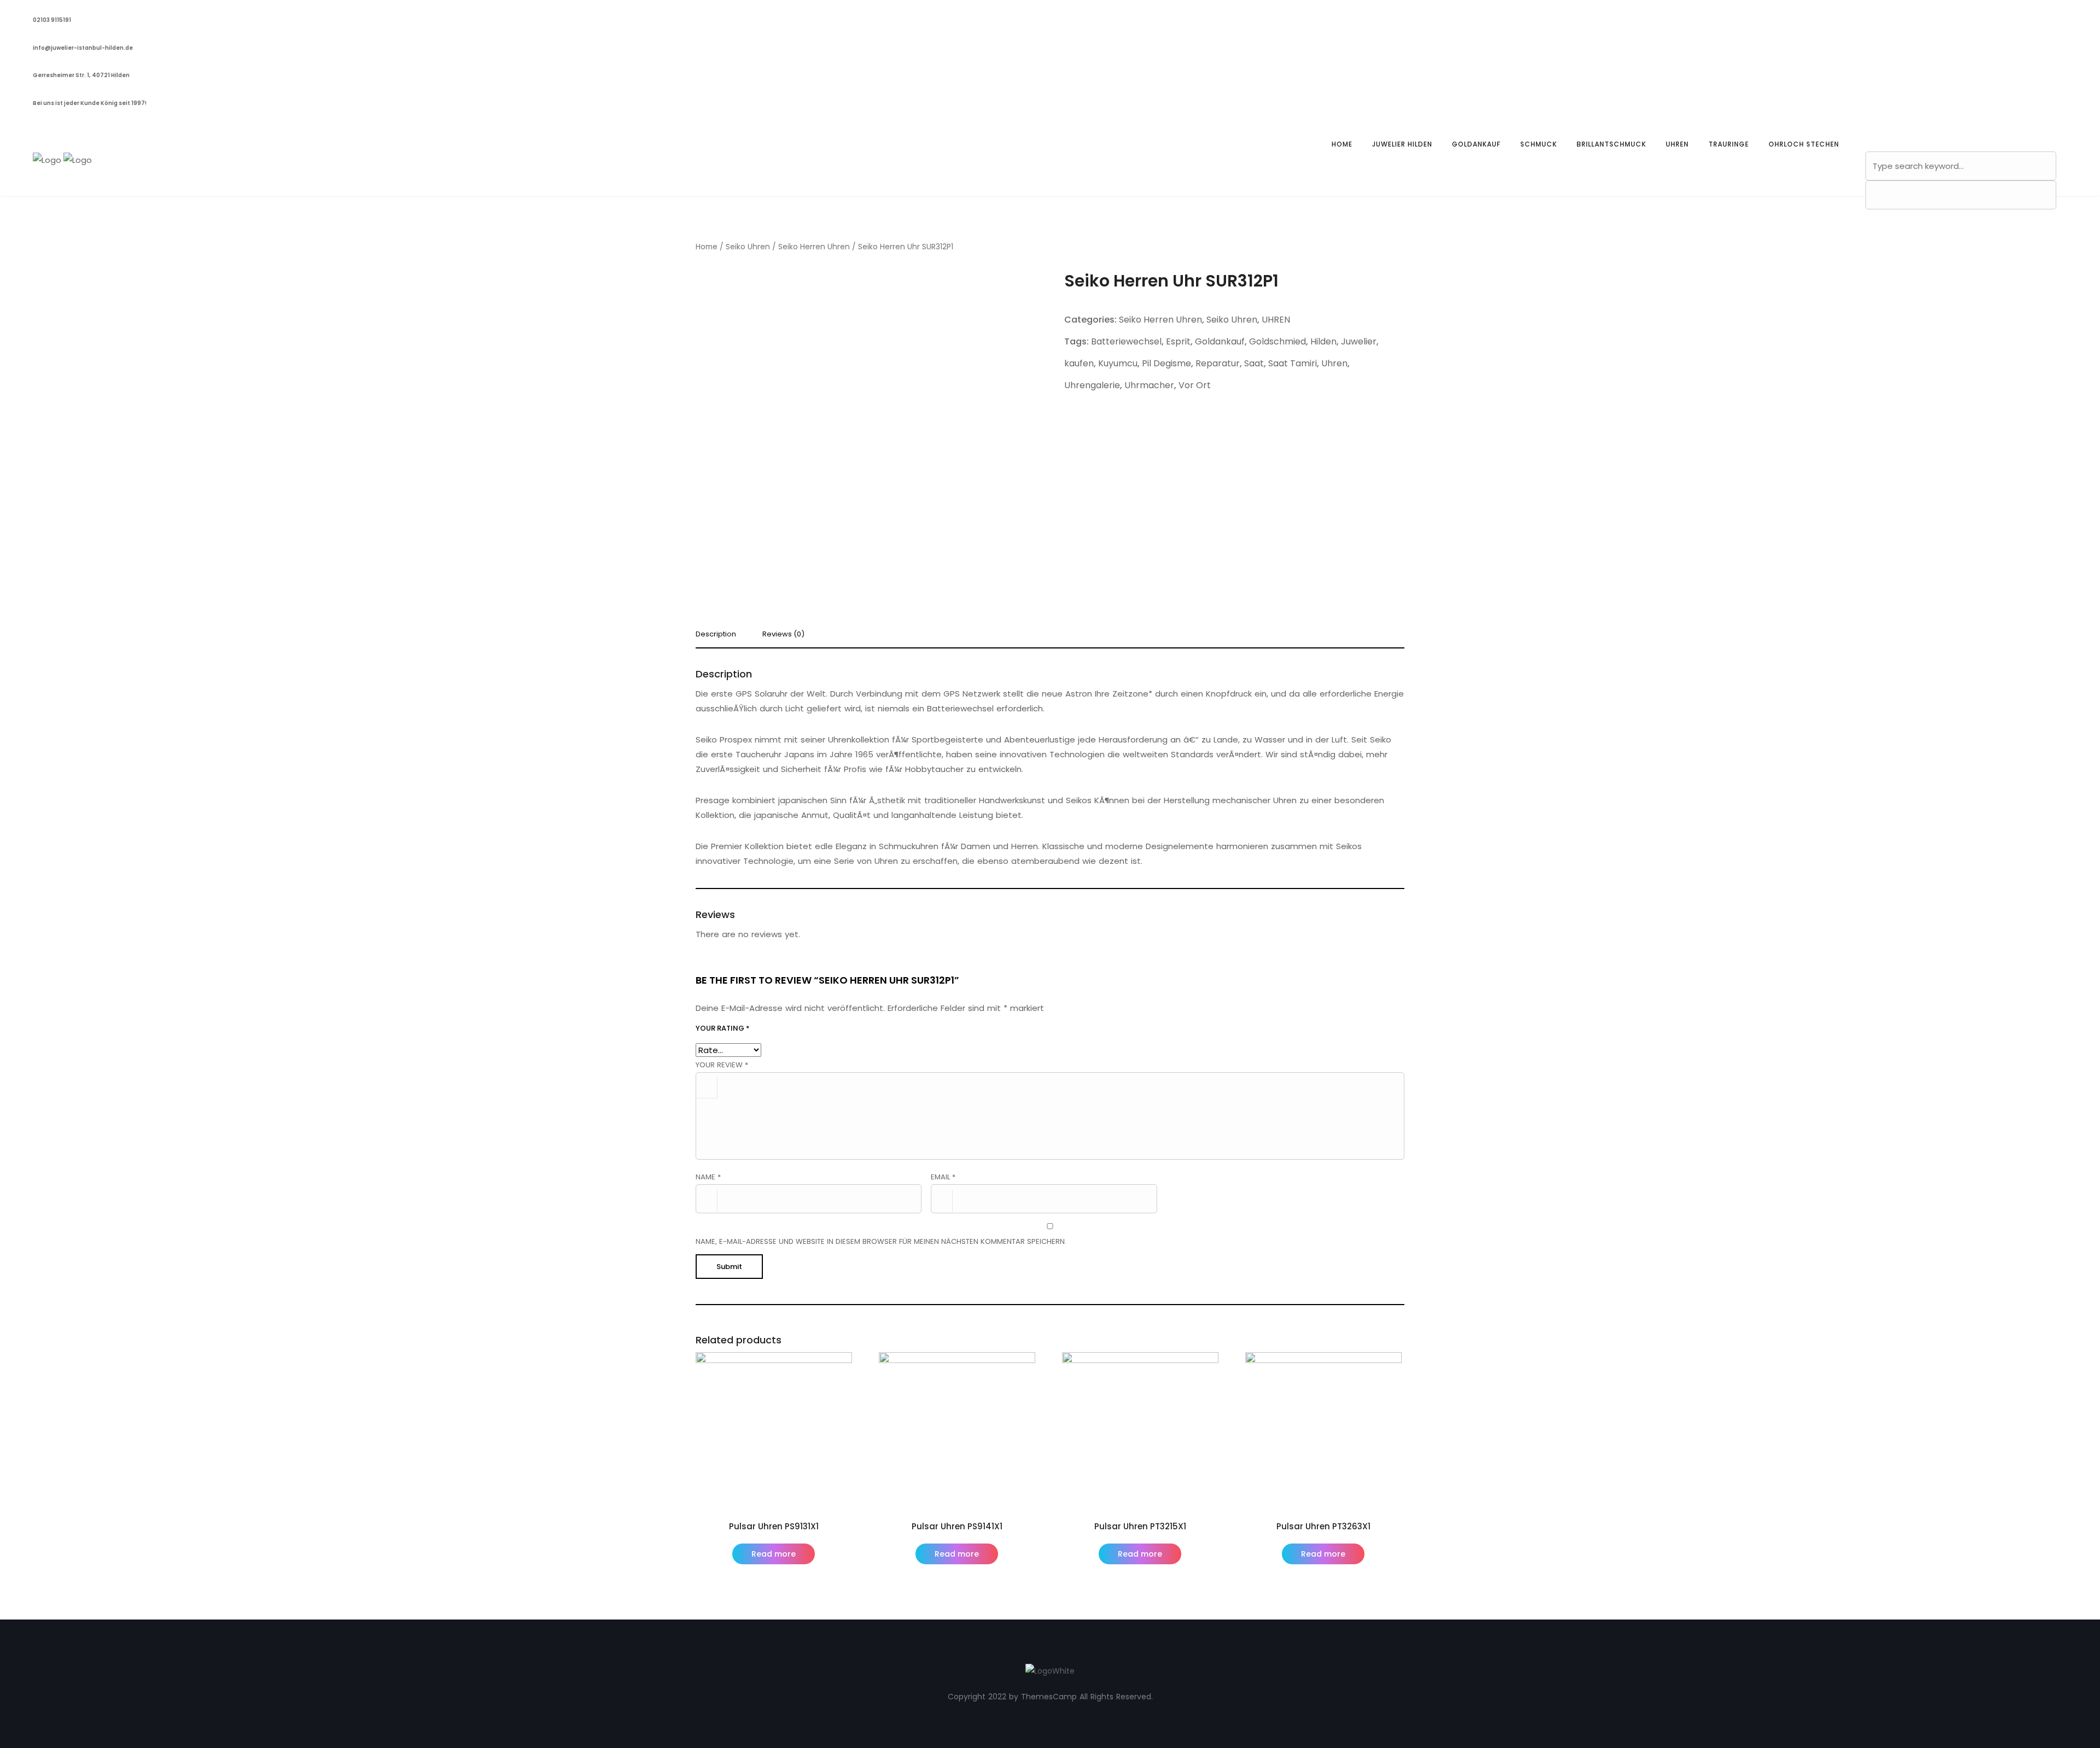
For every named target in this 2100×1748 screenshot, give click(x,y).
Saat (1254, 363)
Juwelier (1359, 341)
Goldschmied (1277, 341)
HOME (1342, 144)
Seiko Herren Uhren (814, 247)
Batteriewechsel (1126, 341)
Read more (774, 1554)
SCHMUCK (1539, 144)
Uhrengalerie (1092, 385)
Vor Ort (1195, 385)
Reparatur (1218, 363)
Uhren (1334, 363)
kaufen (1079, 363)
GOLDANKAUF (1476, 144)
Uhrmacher (1149, 385)
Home (707, 247)
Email (943, 1177)
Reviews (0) (783, 635)
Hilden (1323, 341)
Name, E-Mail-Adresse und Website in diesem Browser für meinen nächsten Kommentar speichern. (881, 1241)
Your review (722, 1065)
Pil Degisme (1166, 363)
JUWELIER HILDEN (1402, 144)
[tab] (720, 637)
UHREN (1677, 144)
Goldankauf (1220, 341)
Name (708, 1177)
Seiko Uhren (748, 247)
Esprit (1178, 341)
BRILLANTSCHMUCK (1611, 144)
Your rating (723, 1028)
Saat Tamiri (1293, 363)
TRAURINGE (1729, 144)
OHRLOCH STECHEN (1804, 144)
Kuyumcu (1118, 363)
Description (716, 635)
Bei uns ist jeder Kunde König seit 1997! (90, 103)
